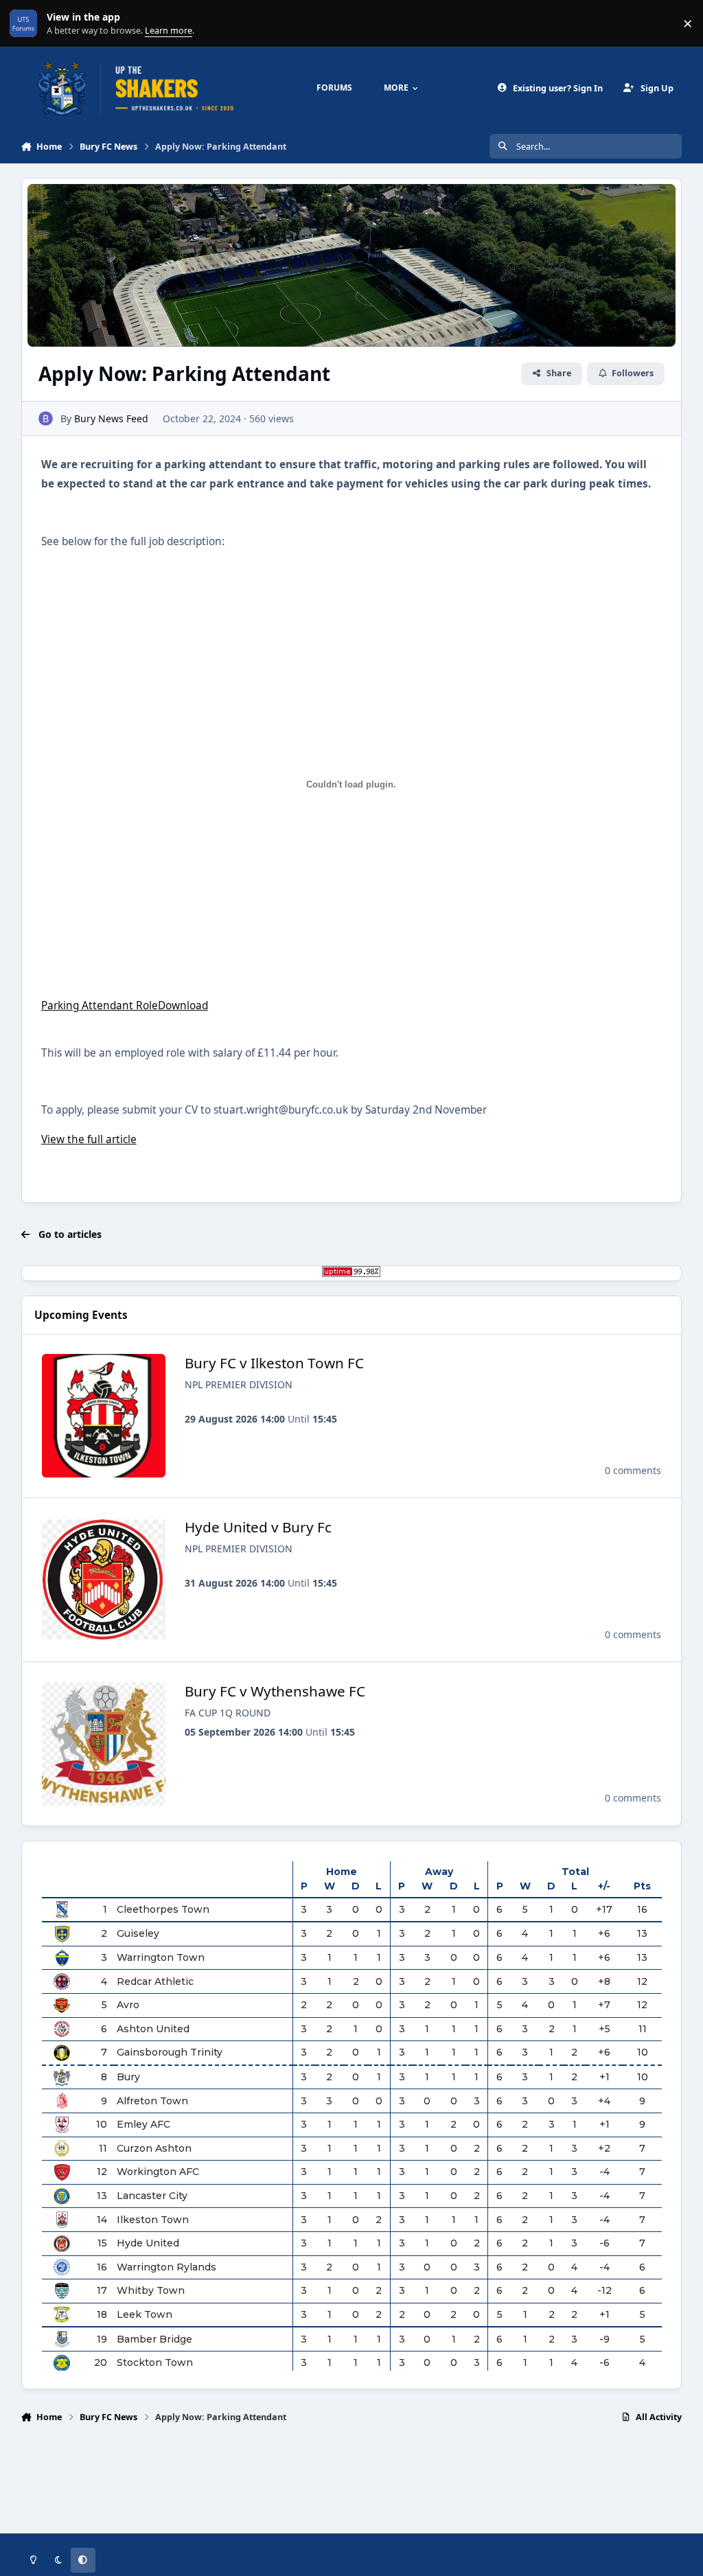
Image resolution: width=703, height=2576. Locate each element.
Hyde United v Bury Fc (258, 1527)
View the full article (89, 1139)
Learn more (26, 24)
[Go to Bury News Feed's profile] (46, 418)
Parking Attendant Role (100, 1005)
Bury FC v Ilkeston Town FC (274, 1363)
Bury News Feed (111, 418)
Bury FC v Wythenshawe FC (275, 1691)
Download (183, 1005)
